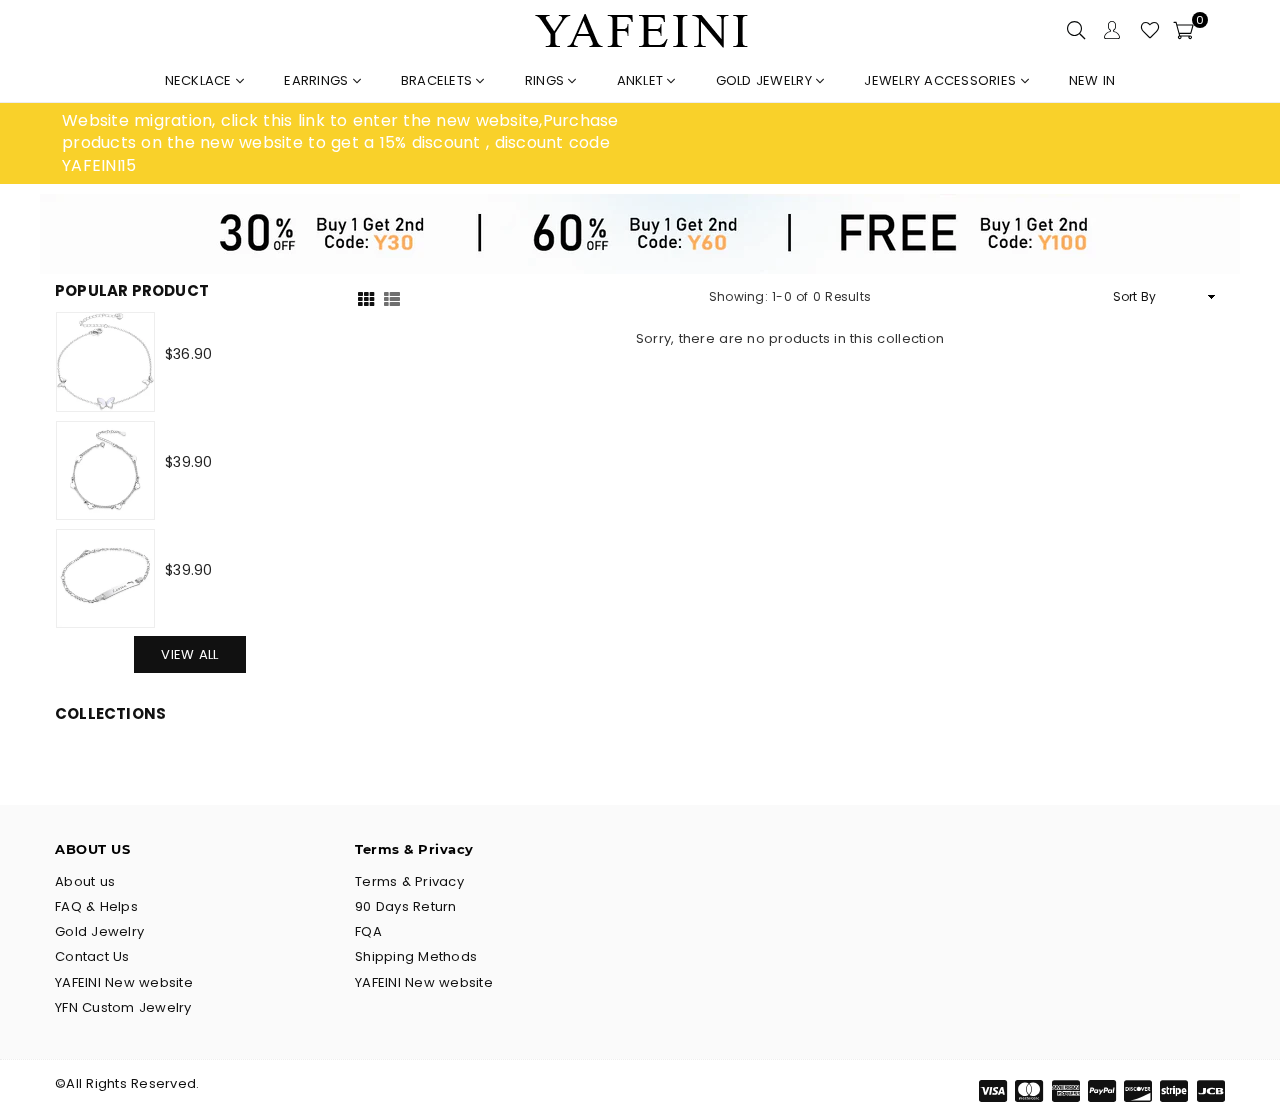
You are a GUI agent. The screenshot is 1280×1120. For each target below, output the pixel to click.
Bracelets (439, 80)
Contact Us (92, 956)
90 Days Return (406, 906)
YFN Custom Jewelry (123, 1007)
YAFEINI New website (124, 982)
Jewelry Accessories (942, 80)
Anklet (642, 80)
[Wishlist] (1150, 30)
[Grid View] (366, 297)
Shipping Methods (416, 956)
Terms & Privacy (409, 881)
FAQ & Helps (96, 906)
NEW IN (1092, 80)
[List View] (392, 297)
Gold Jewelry (766, 80)
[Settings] (1112, 30)
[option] (351, 143)
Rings (547, 80)
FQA (368, 931)
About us (85, 881)
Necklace (200, 80)
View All (189, 654)
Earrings (318, 80)
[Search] (1076, 30)
